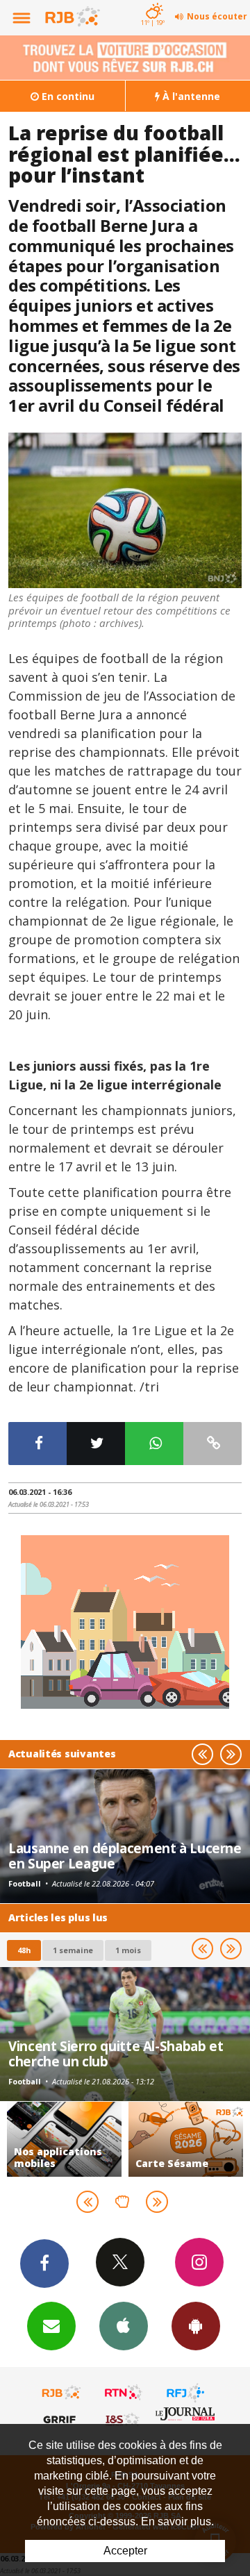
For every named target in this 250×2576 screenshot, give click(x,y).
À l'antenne (190, 96)
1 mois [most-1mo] (128, 1950)
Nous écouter (217, 16)
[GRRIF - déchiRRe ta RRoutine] (62, 2419)
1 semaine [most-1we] (73, 1950)
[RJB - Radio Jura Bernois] (62, 2393)
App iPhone (124, 2326)
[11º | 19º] (152, 1)
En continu (67, 96)
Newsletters (51, 2326)
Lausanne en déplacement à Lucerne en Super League (125, 1856)
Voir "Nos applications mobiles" (64, 2139)
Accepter (125, 2551)
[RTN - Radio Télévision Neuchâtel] (124, 2393)
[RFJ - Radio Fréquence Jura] (185, 2393)
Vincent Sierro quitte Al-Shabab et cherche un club (116, 2054)
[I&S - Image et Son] (124, 2419)
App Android (196, 2326)
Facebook (44, 2264)
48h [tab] (24, 1950)
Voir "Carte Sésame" (186, 2139)
